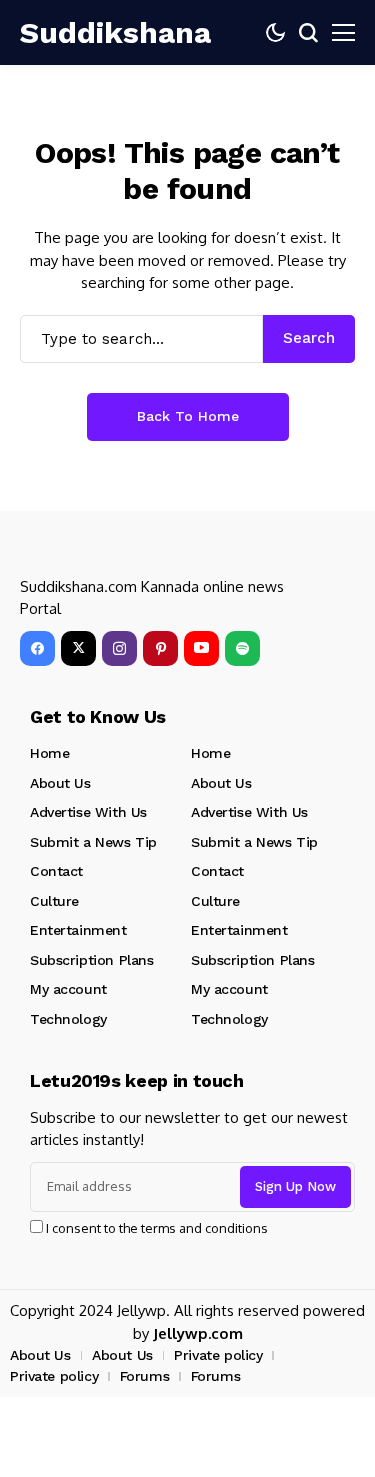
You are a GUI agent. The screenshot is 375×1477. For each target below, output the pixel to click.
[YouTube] (201, 648)
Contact (56, 871)
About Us (60, 783)
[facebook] (37, 648)
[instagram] (119, 648)
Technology (68, 1019)
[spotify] (242, 648)
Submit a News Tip (93, 842)
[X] (78, 648)
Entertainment (78, 930)
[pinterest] (160, 648)
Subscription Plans (91, 960)
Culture (54, 901)
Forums (144, 1376)
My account (68, 989)
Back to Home (188, 416)
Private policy (218, 1355)
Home (49, 753)
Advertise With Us (88, 812)
